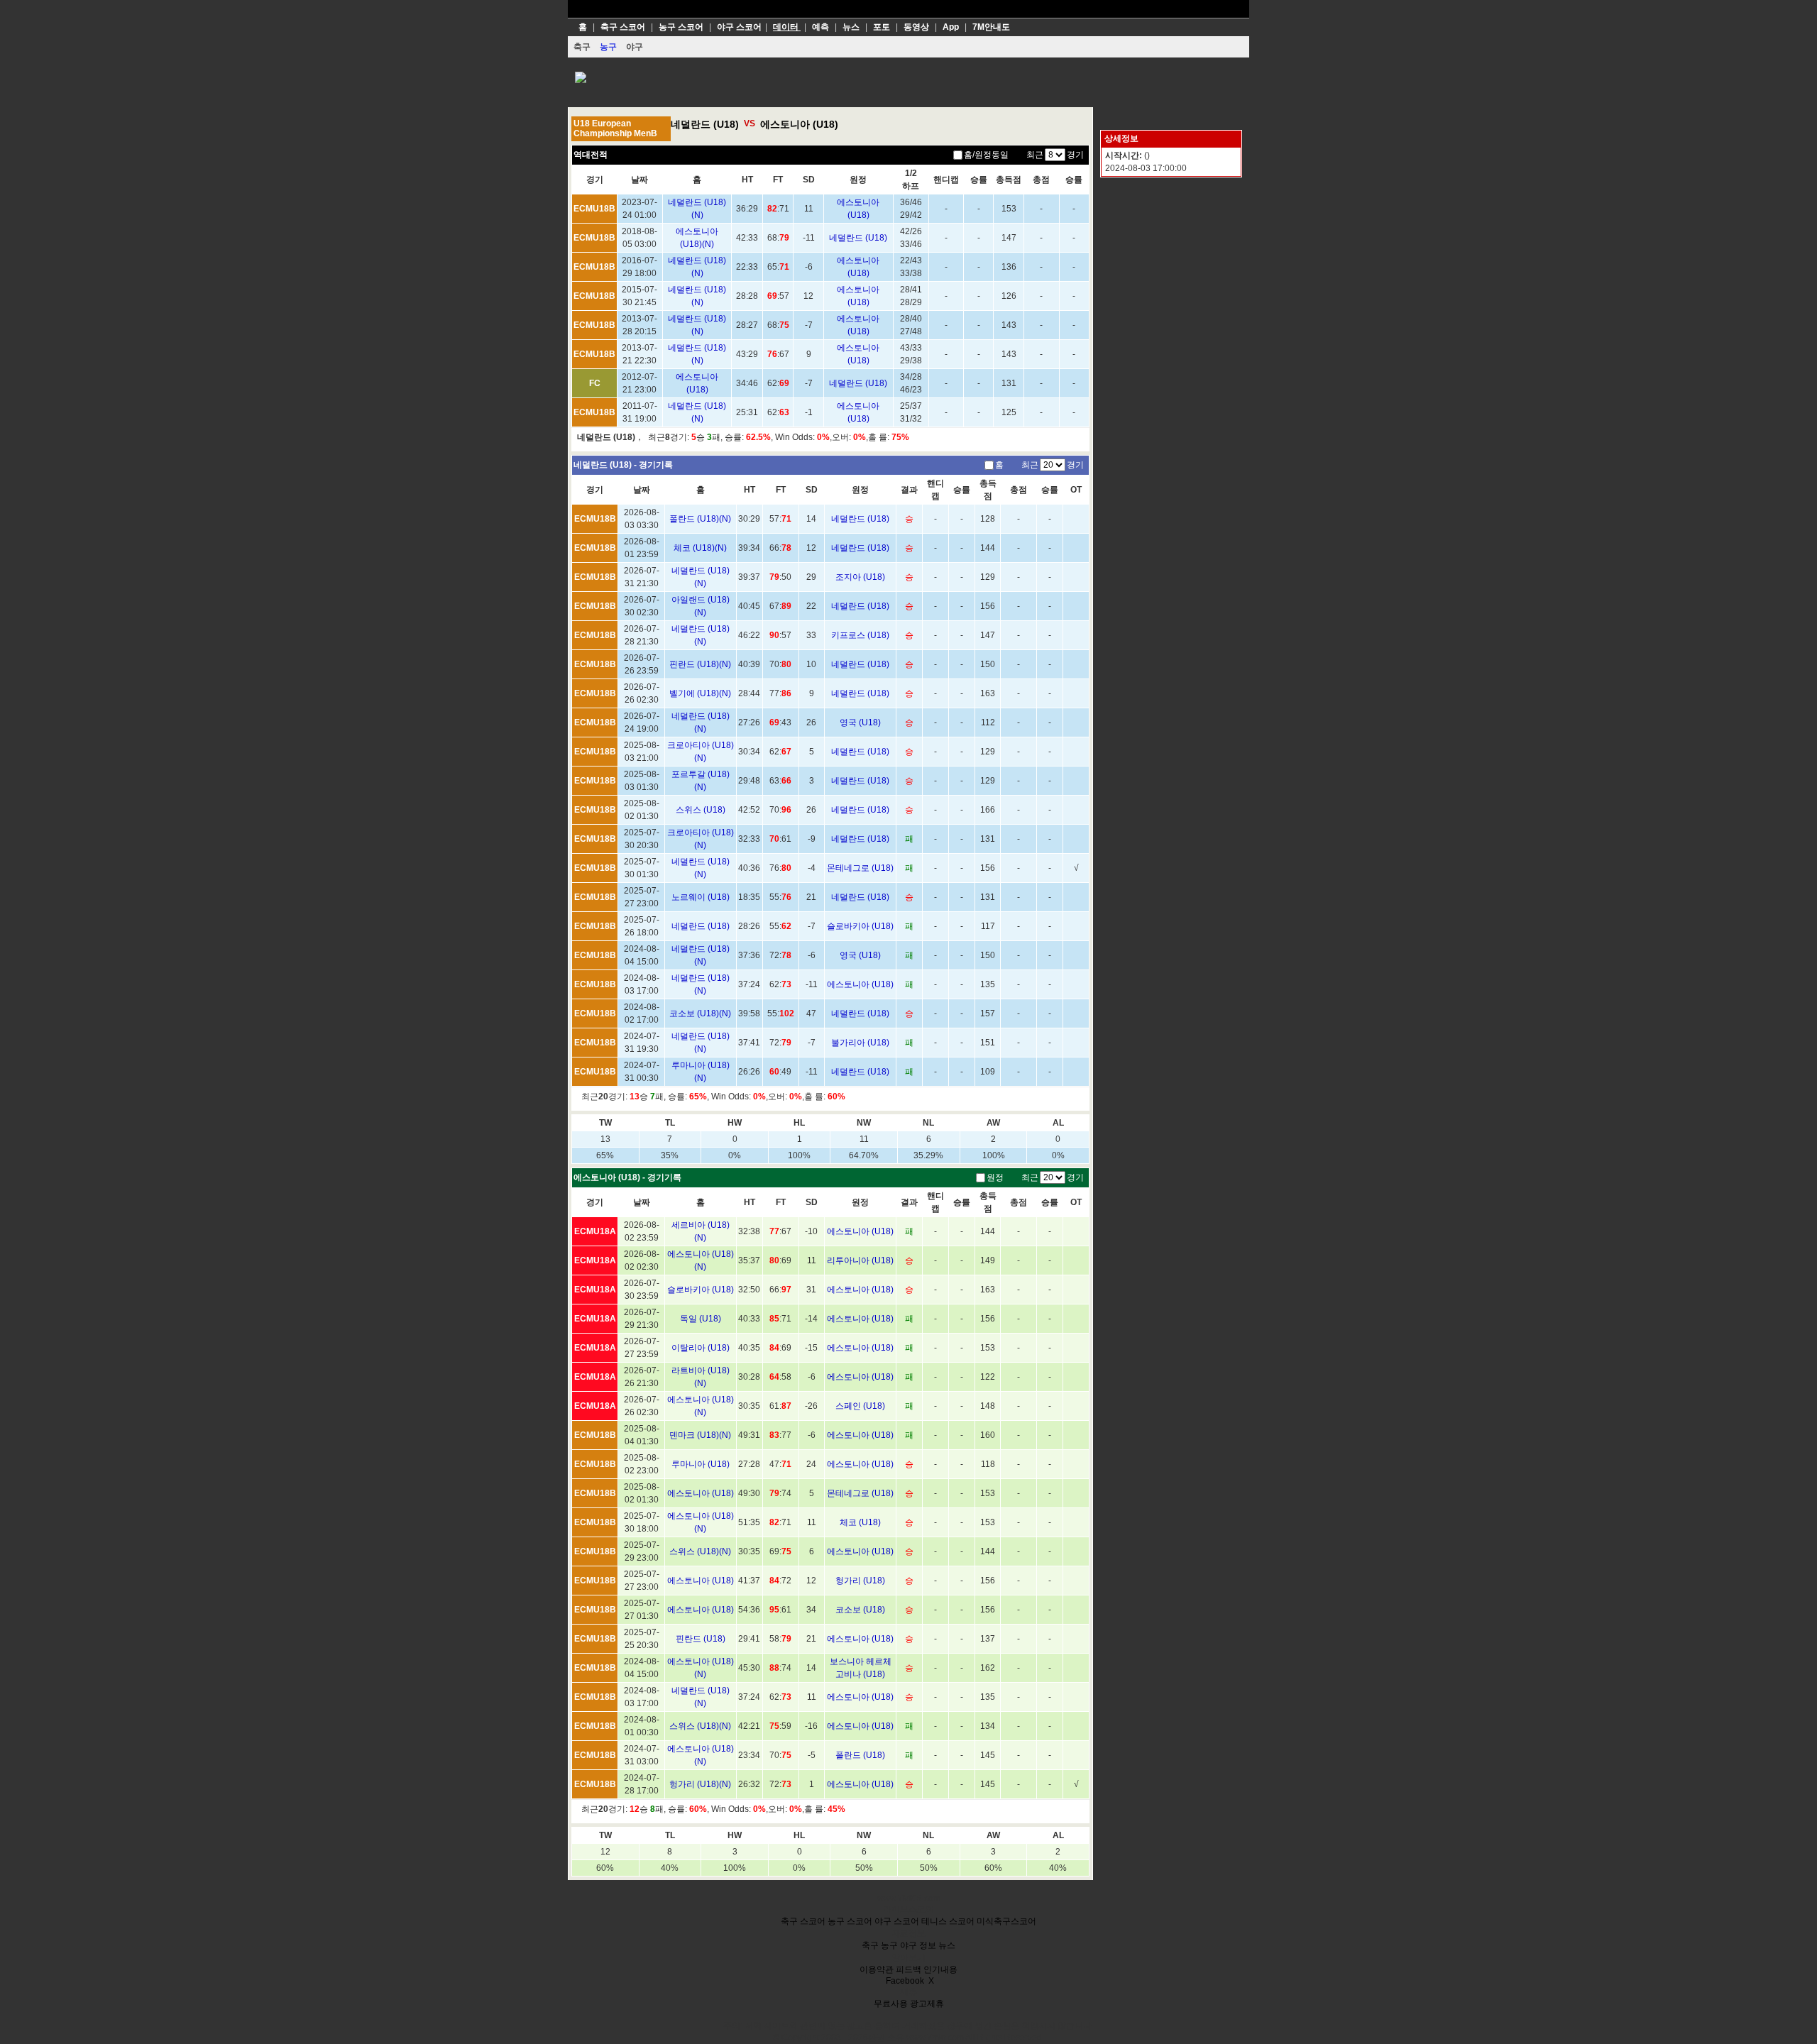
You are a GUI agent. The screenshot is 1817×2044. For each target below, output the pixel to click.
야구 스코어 (897, 1921)
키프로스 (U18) (860, 635)
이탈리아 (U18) (701, 1348)
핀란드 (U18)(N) (700, 664)
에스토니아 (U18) (799, 124)
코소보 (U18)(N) (700, 1013)
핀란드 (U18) (701, 1639)
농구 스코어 (850, 1921)
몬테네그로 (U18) (860, 868)
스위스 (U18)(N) (700, 1551)
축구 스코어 (803, 1921)
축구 (870, 1945)
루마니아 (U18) (701, 1464)
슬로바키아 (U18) (860, 926)
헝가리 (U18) (860, 1581)
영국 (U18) (860, 722)
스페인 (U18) (860, 1406)
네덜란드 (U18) (705, 124)
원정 (995, 1177)
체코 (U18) (860, 1522)
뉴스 (947, 1945)
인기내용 (940, 1969)
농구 (889, 1945)
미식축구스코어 (1006, 1921)
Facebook (905, 1981)
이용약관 (877, 1969)
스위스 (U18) (701, 810)
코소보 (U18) (860, 1610)
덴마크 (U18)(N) (700, 1435)
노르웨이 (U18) (701, 897)
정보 (928, 1945)
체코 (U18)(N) (700, 548)
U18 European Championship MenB (615, 128)
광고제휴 (927, 2004)
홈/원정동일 (986, 155)
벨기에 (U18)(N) (700, 693)
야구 (908, 1945)
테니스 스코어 (948, 1921)
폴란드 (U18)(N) (700, 519)
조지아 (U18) (860, 577)
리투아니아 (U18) (860, 1260)
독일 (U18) (701, 1319)
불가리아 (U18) (860, 1043)
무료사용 (891, 2004)
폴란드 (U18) (860, 1755)
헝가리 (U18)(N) (700, 1784)
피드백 (908, 1969)
